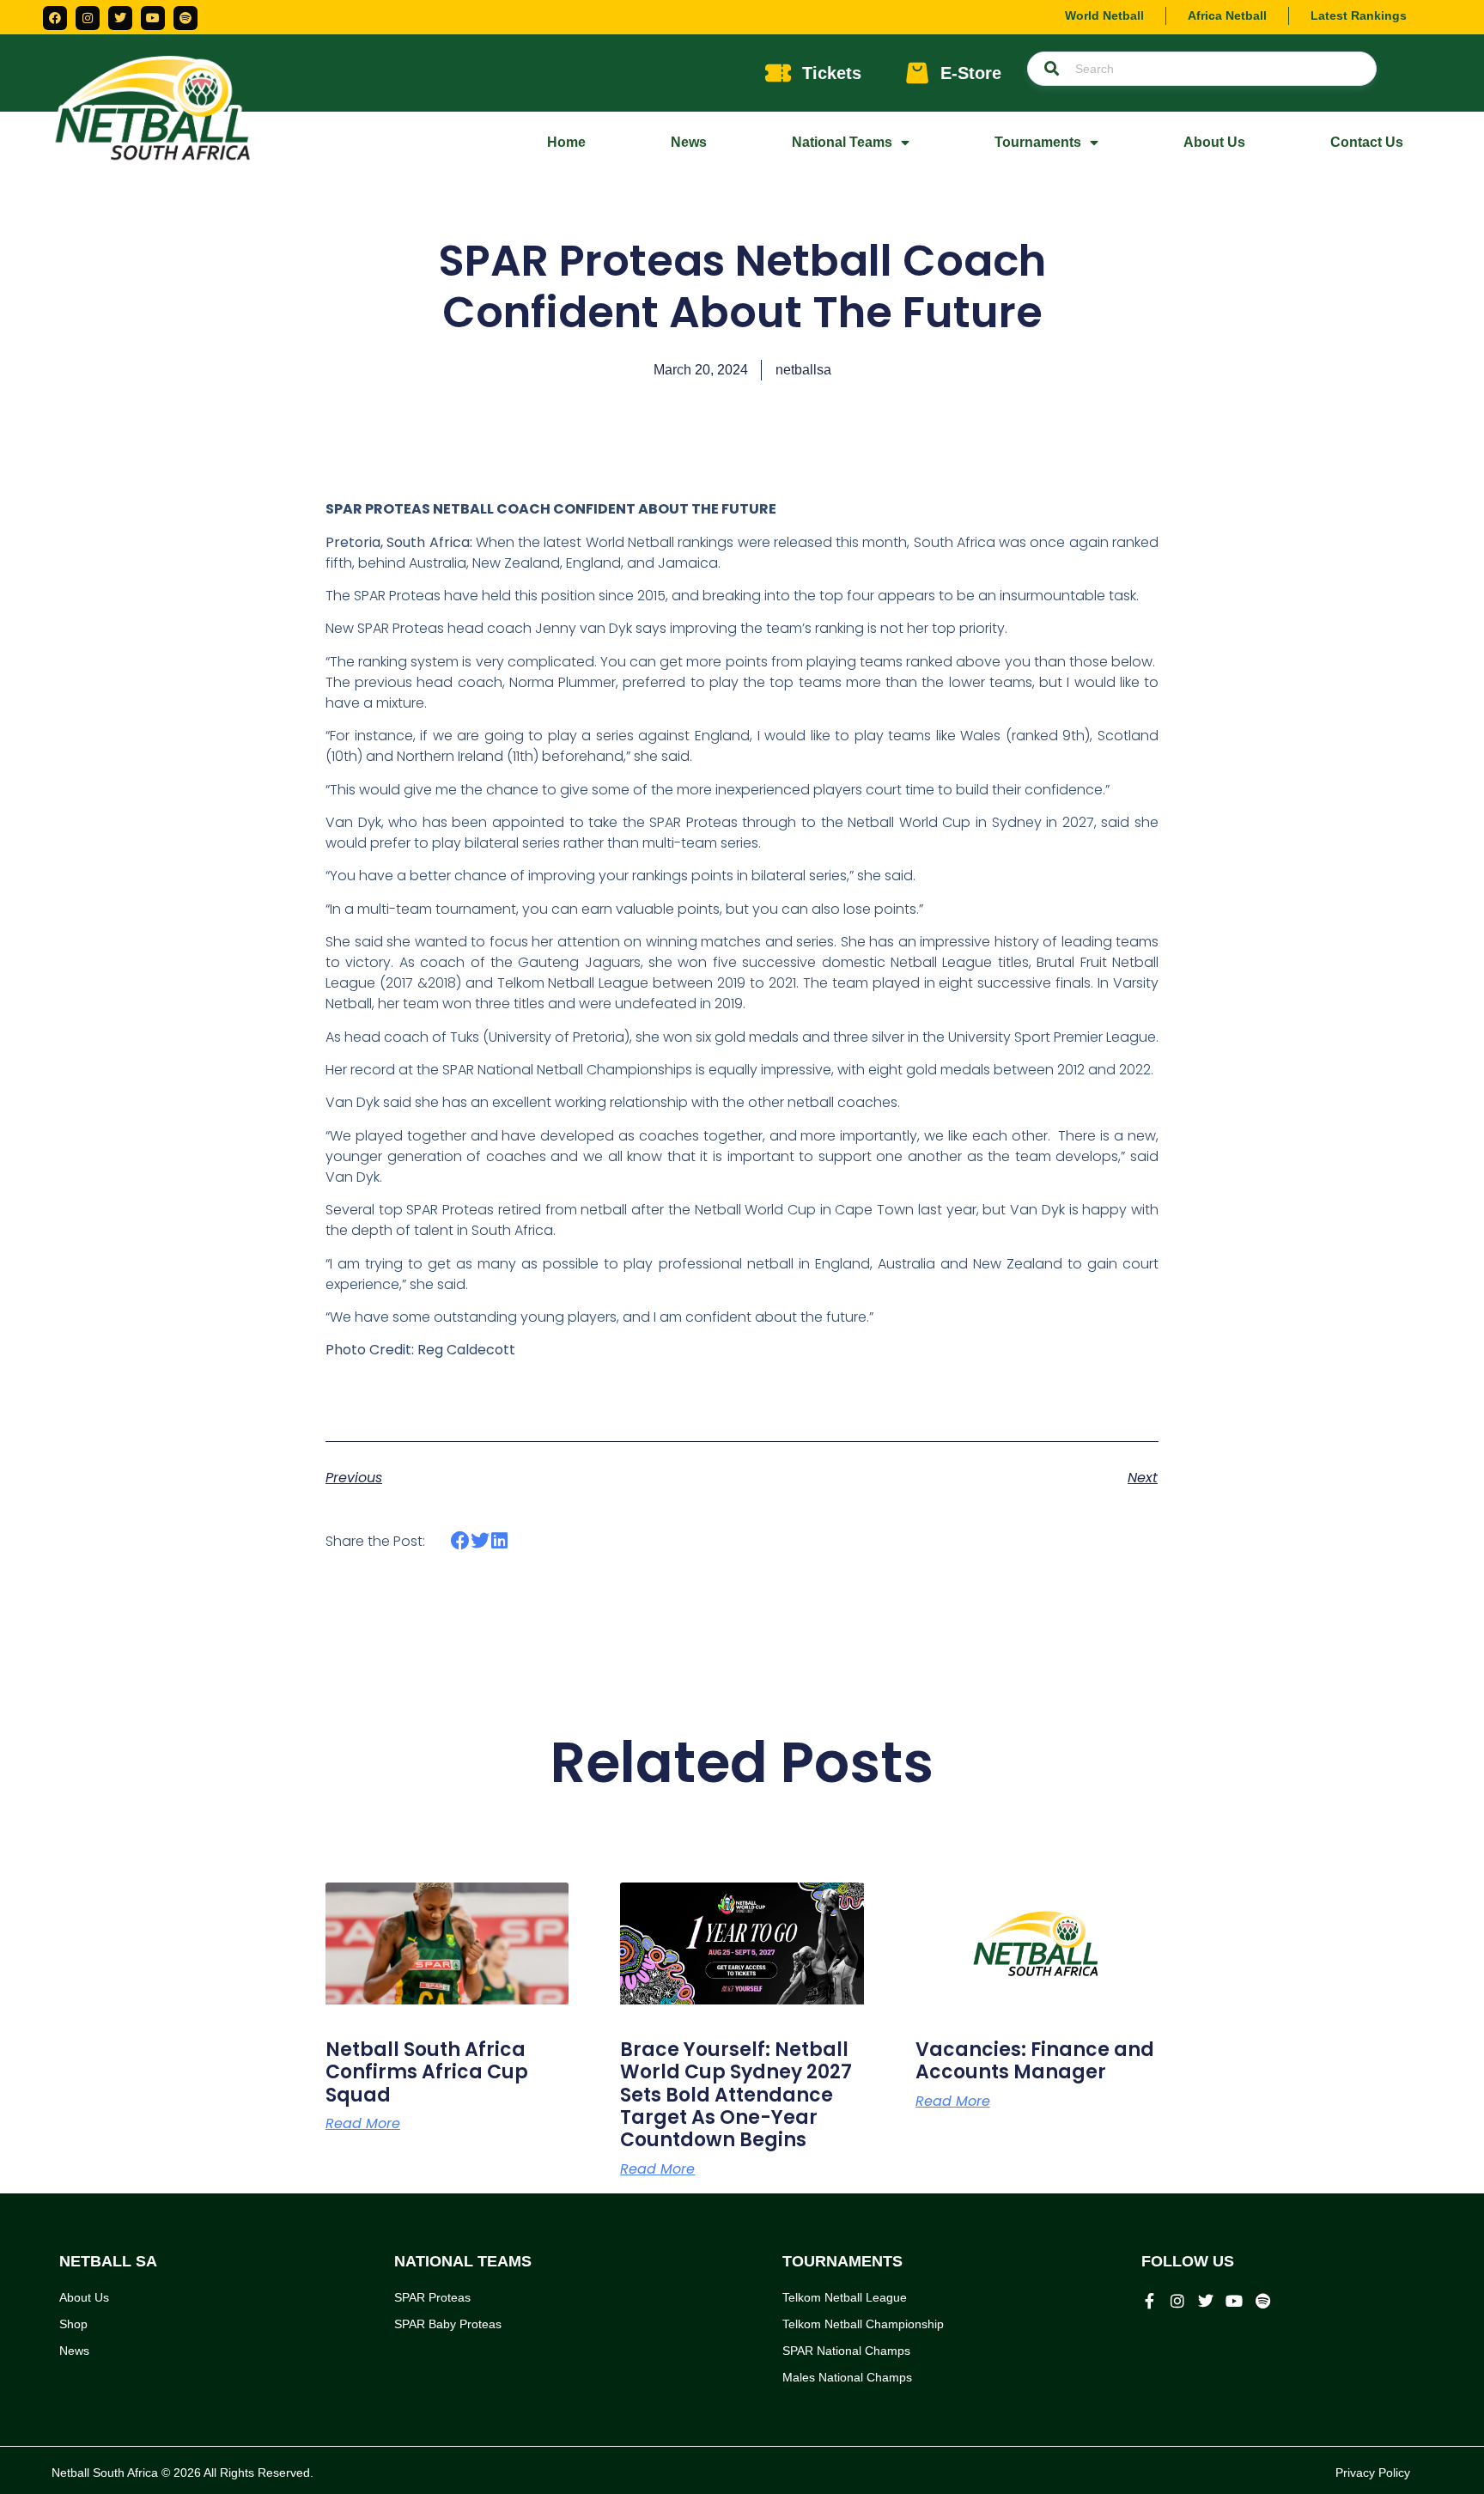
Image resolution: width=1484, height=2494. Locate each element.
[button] (461, 1541)
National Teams (842, 142)
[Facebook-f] (1149, 2301)
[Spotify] (185, 18)
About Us (1214, 142)
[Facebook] (55, 18)
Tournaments (1038, 142)
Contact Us (1367, 142)
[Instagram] (88, 18)
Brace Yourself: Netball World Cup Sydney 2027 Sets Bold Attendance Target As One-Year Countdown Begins (736, 2095)
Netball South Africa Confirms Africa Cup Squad (427, 2072)
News (689, 142)
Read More (363, 2124)
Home (566, 142)
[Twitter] (120, 18)
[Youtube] (153, 18)
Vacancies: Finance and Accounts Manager (1035, 2061)
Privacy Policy (1373, 2473)
